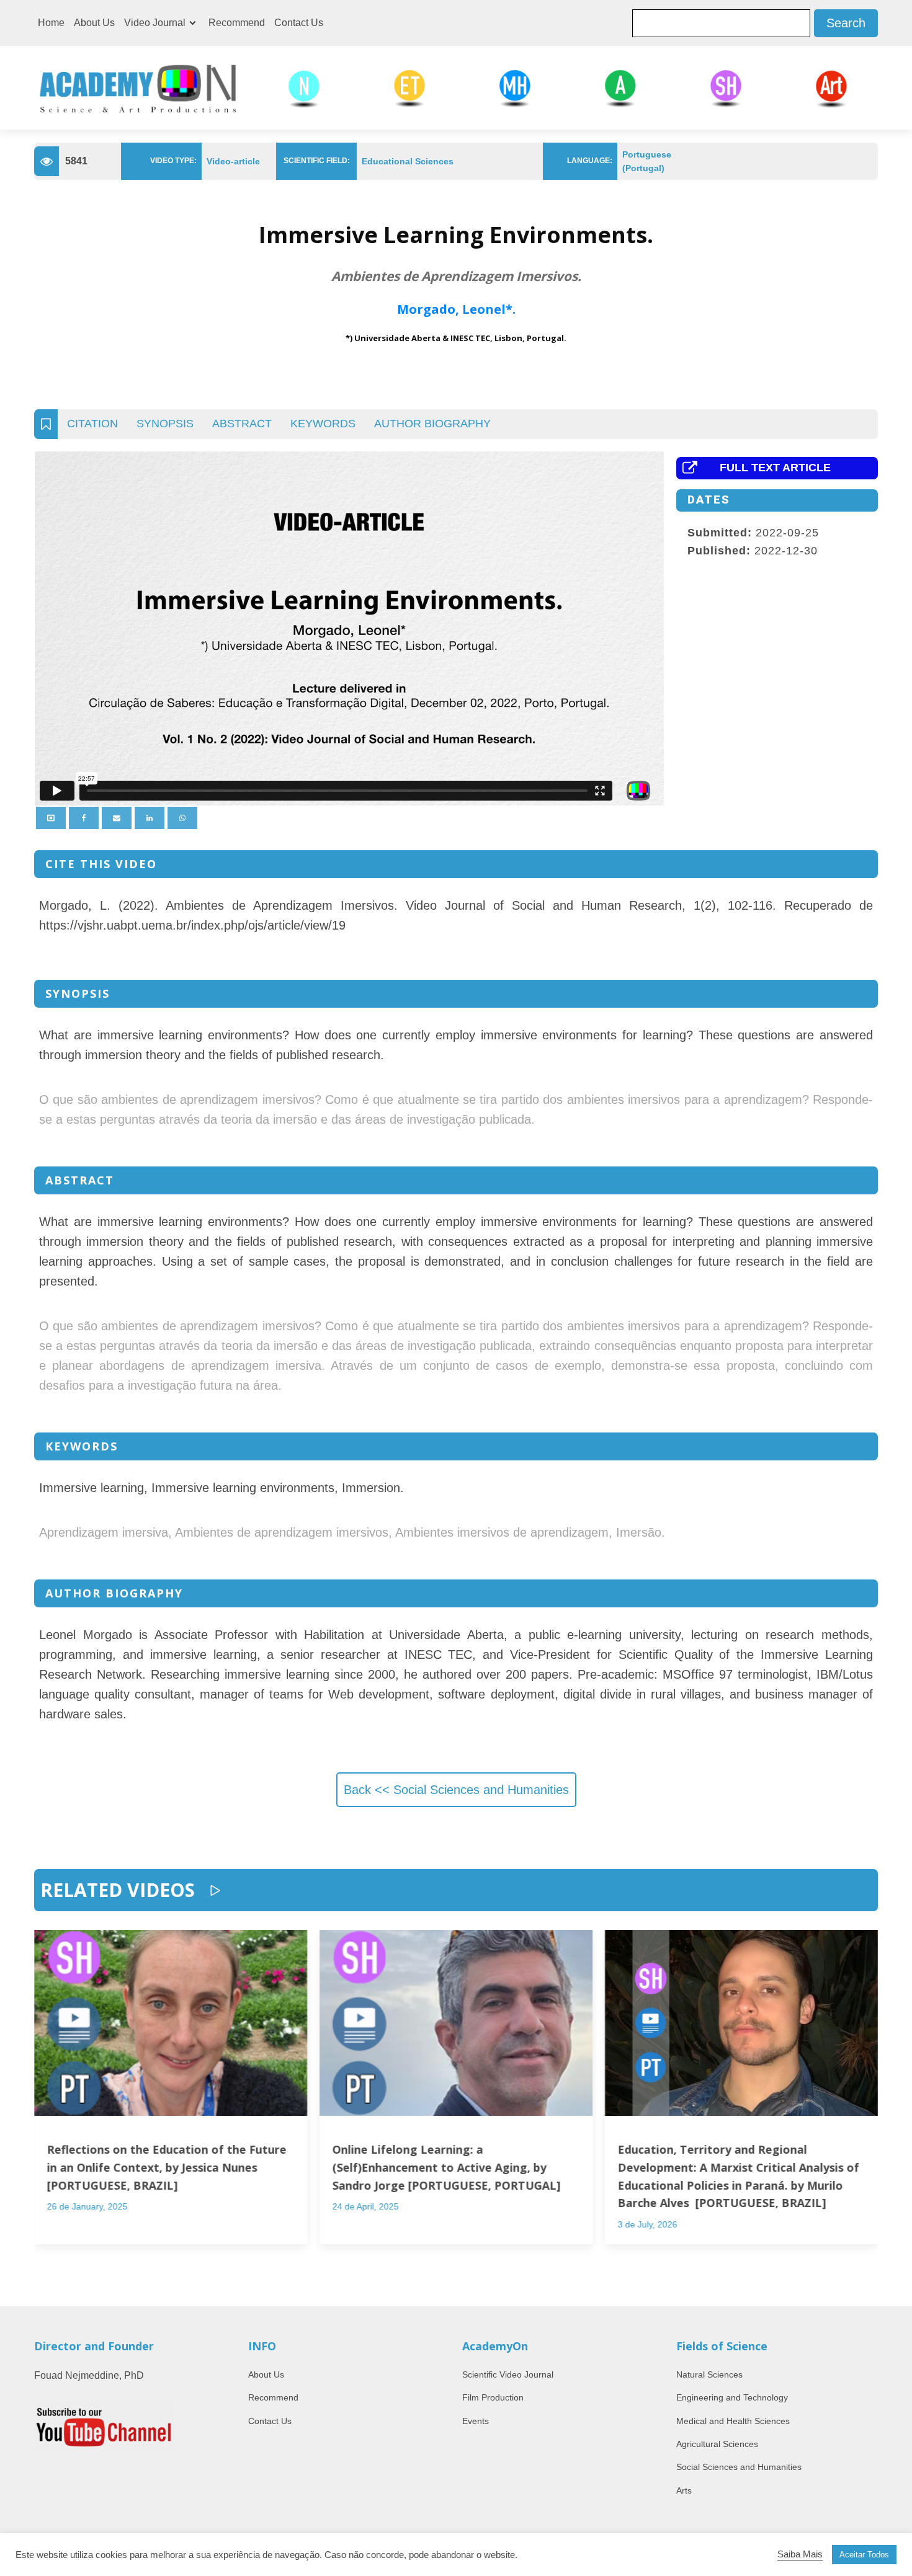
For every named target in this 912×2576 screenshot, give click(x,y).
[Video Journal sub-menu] (195, 23)
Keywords (323, 424)
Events (476, 2421)
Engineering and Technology (732, 2397)
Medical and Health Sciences (733, 2421)
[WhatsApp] (182, 818)
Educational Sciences (408, 161)
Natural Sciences (709, 2374)
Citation (92, 424)
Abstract (242, 424)
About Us (94, 23)
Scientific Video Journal (508, 2374)
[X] (51, 818)
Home (51, 23)
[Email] (117, 818)
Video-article (233, 161)
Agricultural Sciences (717, 2444)
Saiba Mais (800, 2554)
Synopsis (165, 424)
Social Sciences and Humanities (739, 2467)
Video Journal (155, 23)
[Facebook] (84, 818)
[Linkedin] (150, 818)
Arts (684, 2490)
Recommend (237, 23)
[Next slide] (865, 2103)
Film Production (493, 2397)
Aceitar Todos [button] (864, 2555)
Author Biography (432, 424)
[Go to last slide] (47, 2103)
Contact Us (299, 23)
